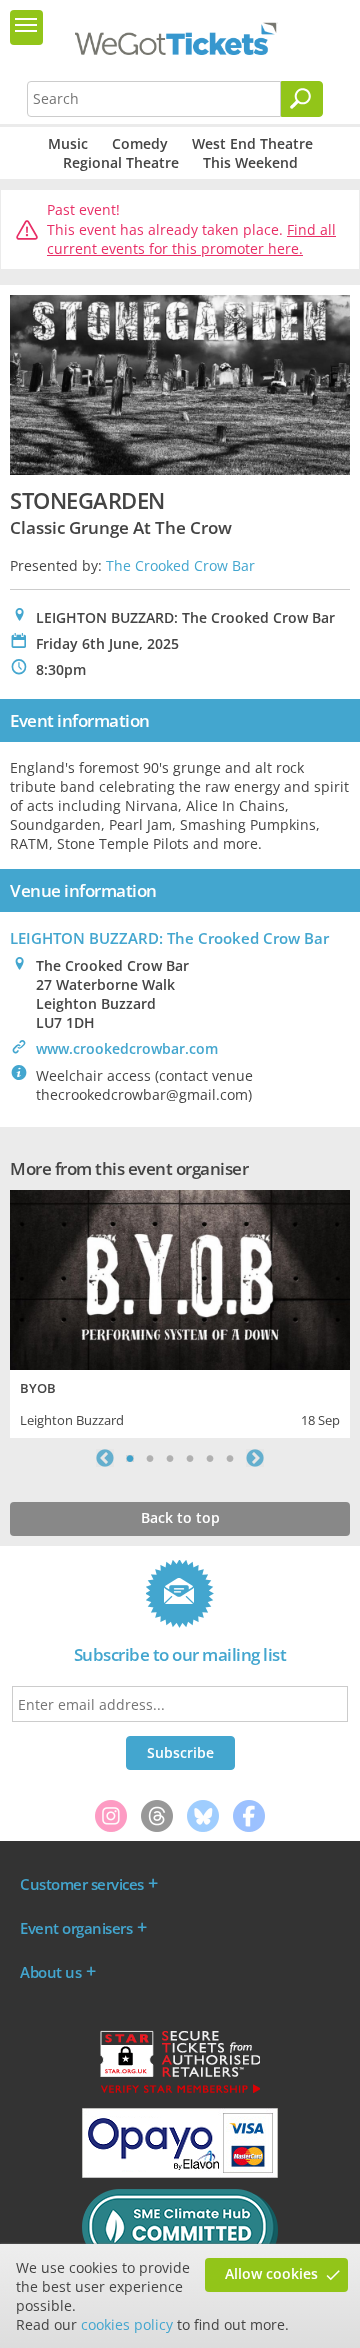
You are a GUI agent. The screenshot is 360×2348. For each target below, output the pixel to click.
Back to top (180, 1517)
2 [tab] (150, 1458)
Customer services (82, 1884)
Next (255, 1458)
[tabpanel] (180, 1311)
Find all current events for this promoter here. (191, 239)
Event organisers (76, 1928)
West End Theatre (252, 143)
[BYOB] (180, 1277)
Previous (105, 1458)
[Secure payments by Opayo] (180, 2173)
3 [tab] (170, 1458)
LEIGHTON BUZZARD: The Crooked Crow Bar (169, 938)
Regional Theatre (121, 162)
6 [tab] (230, 1458)
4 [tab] (190, 1458)
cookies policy (127, 2324)
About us (50, 1972)
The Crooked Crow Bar (180, 565)
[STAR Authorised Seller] (180, 2092)
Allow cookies (271, 2273)
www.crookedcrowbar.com (127, 1048)
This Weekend (250, 162)
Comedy (140, 143)
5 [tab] (210, 1458)
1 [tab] (130, 1458)
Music (68, 143)
